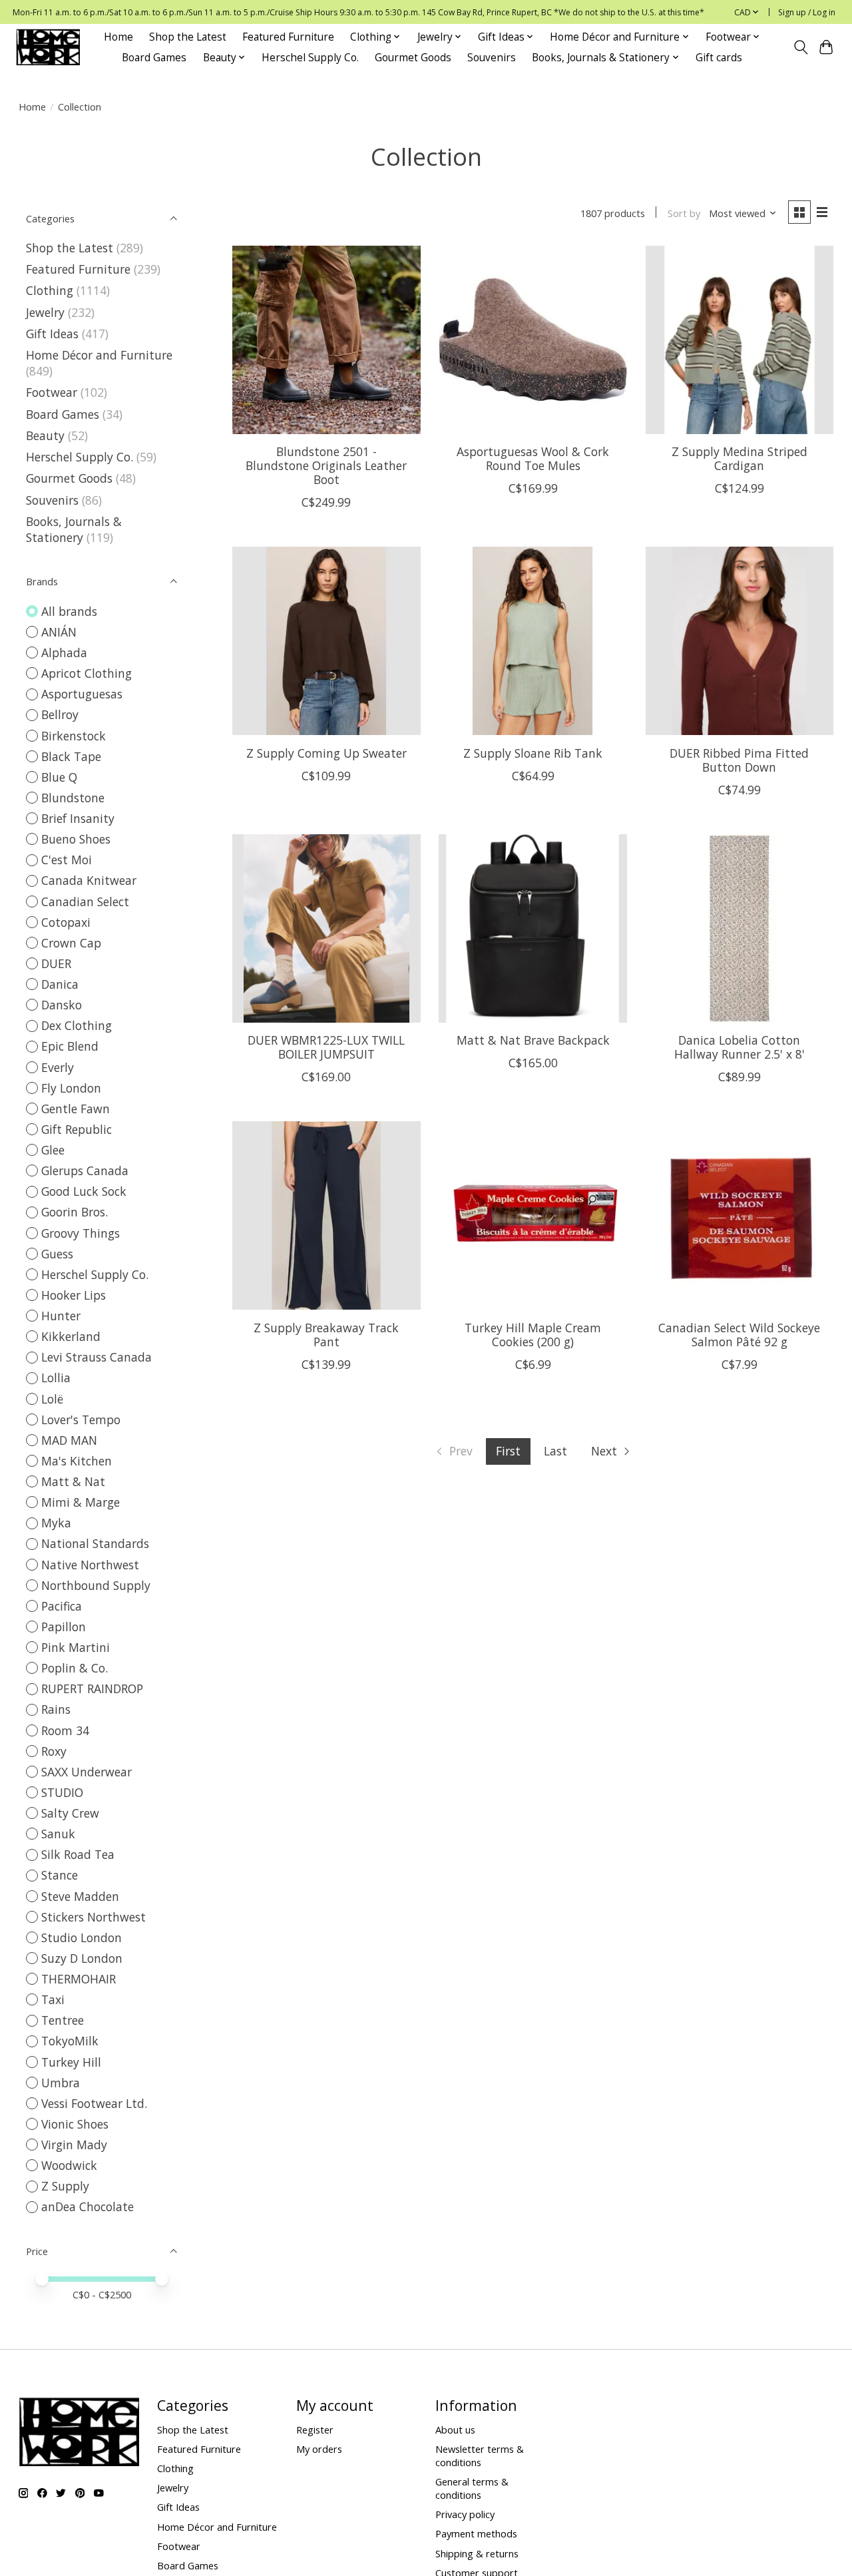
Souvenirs (492, 58)
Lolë (52, 1399)
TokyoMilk (70, 2041)
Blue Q (59, 777)
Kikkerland (71, 1336)
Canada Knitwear (89, 880)
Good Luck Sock (84, 1191)
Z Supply (65, 2186)
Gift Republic (77, 1129)
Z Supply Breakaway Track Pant (326, 1335)
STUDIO (62, 1792)
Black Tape (71, 756)
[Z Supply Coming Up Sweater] (326, 641)
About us (455, 2430)
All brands (69, 611)
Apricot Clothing (87, 673)
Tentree (63, 2020)
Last (555, 1451)
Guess (57, 1254)
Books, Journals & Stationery (74, 529)
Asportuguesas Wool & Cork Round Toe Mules (533, 458)
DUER (56, 963)
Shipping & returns (477, 2553)
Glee (53, 1150)
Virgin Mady (74, 2145)
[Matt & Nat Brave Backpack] (533, 928)
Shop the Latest (188, 37)
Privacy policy (465, 2514)
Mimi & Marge (81, 1502)
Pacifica (62, 1606)
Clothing (50, 290)
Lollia (56, 1378)
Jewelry (45, 312)
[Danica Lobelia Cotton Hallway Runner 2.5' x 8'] (740, 928)
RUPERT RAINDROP (92, 1688)
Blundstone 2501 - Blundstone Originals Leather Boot (326, 465)
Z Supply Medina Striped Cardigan (740, 458)
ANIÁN (59, 632)
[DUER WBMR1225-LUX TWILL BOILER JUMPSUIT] (326, 928)
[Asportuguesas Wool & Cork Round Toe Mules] (533, 340)
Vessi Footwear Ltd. (94, 2103)
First (508, 1451)
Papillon (64, 1627)
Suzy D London (82, 1958)
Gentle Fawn (76, 1109)
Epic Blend (70, 1046)
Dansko (62, 1005)
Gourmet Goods (413, 58)
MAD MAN (69, 1440)
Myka (56, 1523)
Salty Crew (70, 1813)
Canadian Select (85, 902)
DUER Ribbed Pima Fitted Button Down (739, 760)
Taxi (53, 1999)
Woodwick (69, 2165)
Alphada (64, 652)
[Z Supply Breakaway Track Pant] (326, 1215)
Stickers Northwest (94, 1917)
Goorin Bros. (75, 1212)
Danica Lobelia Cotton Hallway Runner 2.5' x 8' (740, 1047)
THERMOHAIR (79, 1979)
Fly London (71, 1088)
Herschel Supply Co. (310, 58)
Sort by (684, 213)
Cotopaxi (66, 922)
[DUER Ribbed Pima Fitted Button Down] (740, 641)
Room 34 (65, 1730)
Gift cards (719, 58)
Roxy (54, 1751)
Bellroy (60, 714)
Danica (60, 984)
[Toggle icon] (800, 47)
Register (315, 2430)
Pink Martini (76, 1647)
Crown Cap (71, 943)
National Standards (95, 1543)
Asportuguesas (82, 694)
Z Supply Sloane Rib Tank (533, 753)
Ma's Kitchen (77, 1461)
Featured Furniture (288, 37)
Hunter (61, 1316)
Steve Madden (80, 1896)
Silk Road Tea (78, 1854)
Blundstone (73, 798)
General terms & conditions (472, 2488)
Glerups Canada (85, 1170)
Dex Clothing (77, 1025)
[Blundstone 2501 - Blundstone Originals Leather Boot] (326, 340)
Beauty (45, 435)
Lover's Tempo (81, 1419)
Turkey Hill (71, 2062)
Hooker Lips (74, 1295)
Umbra (61, 2083)
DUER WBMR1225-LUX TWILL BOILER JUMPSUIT (326, 1047)
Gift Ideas (52, 334)
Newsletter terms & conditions (480, 2455)
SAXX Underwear (87, 1772)
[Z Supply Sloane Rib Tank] (533, 641)
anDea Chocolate (88, 2206)
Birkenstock (74, 736)
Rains (56, 1709)
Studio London (82, 1937)
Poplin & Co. (75, 1668)
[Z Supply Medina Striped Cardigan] (740, 340)
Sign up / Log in (807, 12)
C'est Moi (67, 860)
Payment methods (476, 2533)
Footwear (52, 392)
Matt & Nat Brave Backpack (533, 1040)
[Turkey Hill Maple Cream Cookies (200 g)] (533, 1215)
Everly (58, 1067)
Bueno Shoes (76, 839)
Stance (60, 1875)
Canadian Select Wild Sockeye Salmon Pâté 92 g (739, 1335)
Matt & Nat (73, 1481)
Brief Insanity (78, 818)
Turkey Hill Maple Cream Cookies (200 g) (533, 1335)
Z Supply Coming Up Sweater (326, 753)
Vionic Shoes (75, 2124)
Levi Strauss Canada (97, 1357)
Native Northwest (90, 1565)
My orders (319, 2449)
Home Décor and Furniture (99, 355)
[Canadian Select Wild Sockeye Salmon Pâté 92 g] (740, 1215)
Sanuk (58, 1834)
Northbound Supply (96, 1585)
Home (118, 37)
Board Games (154, 58)
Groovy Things (81, 1233)
